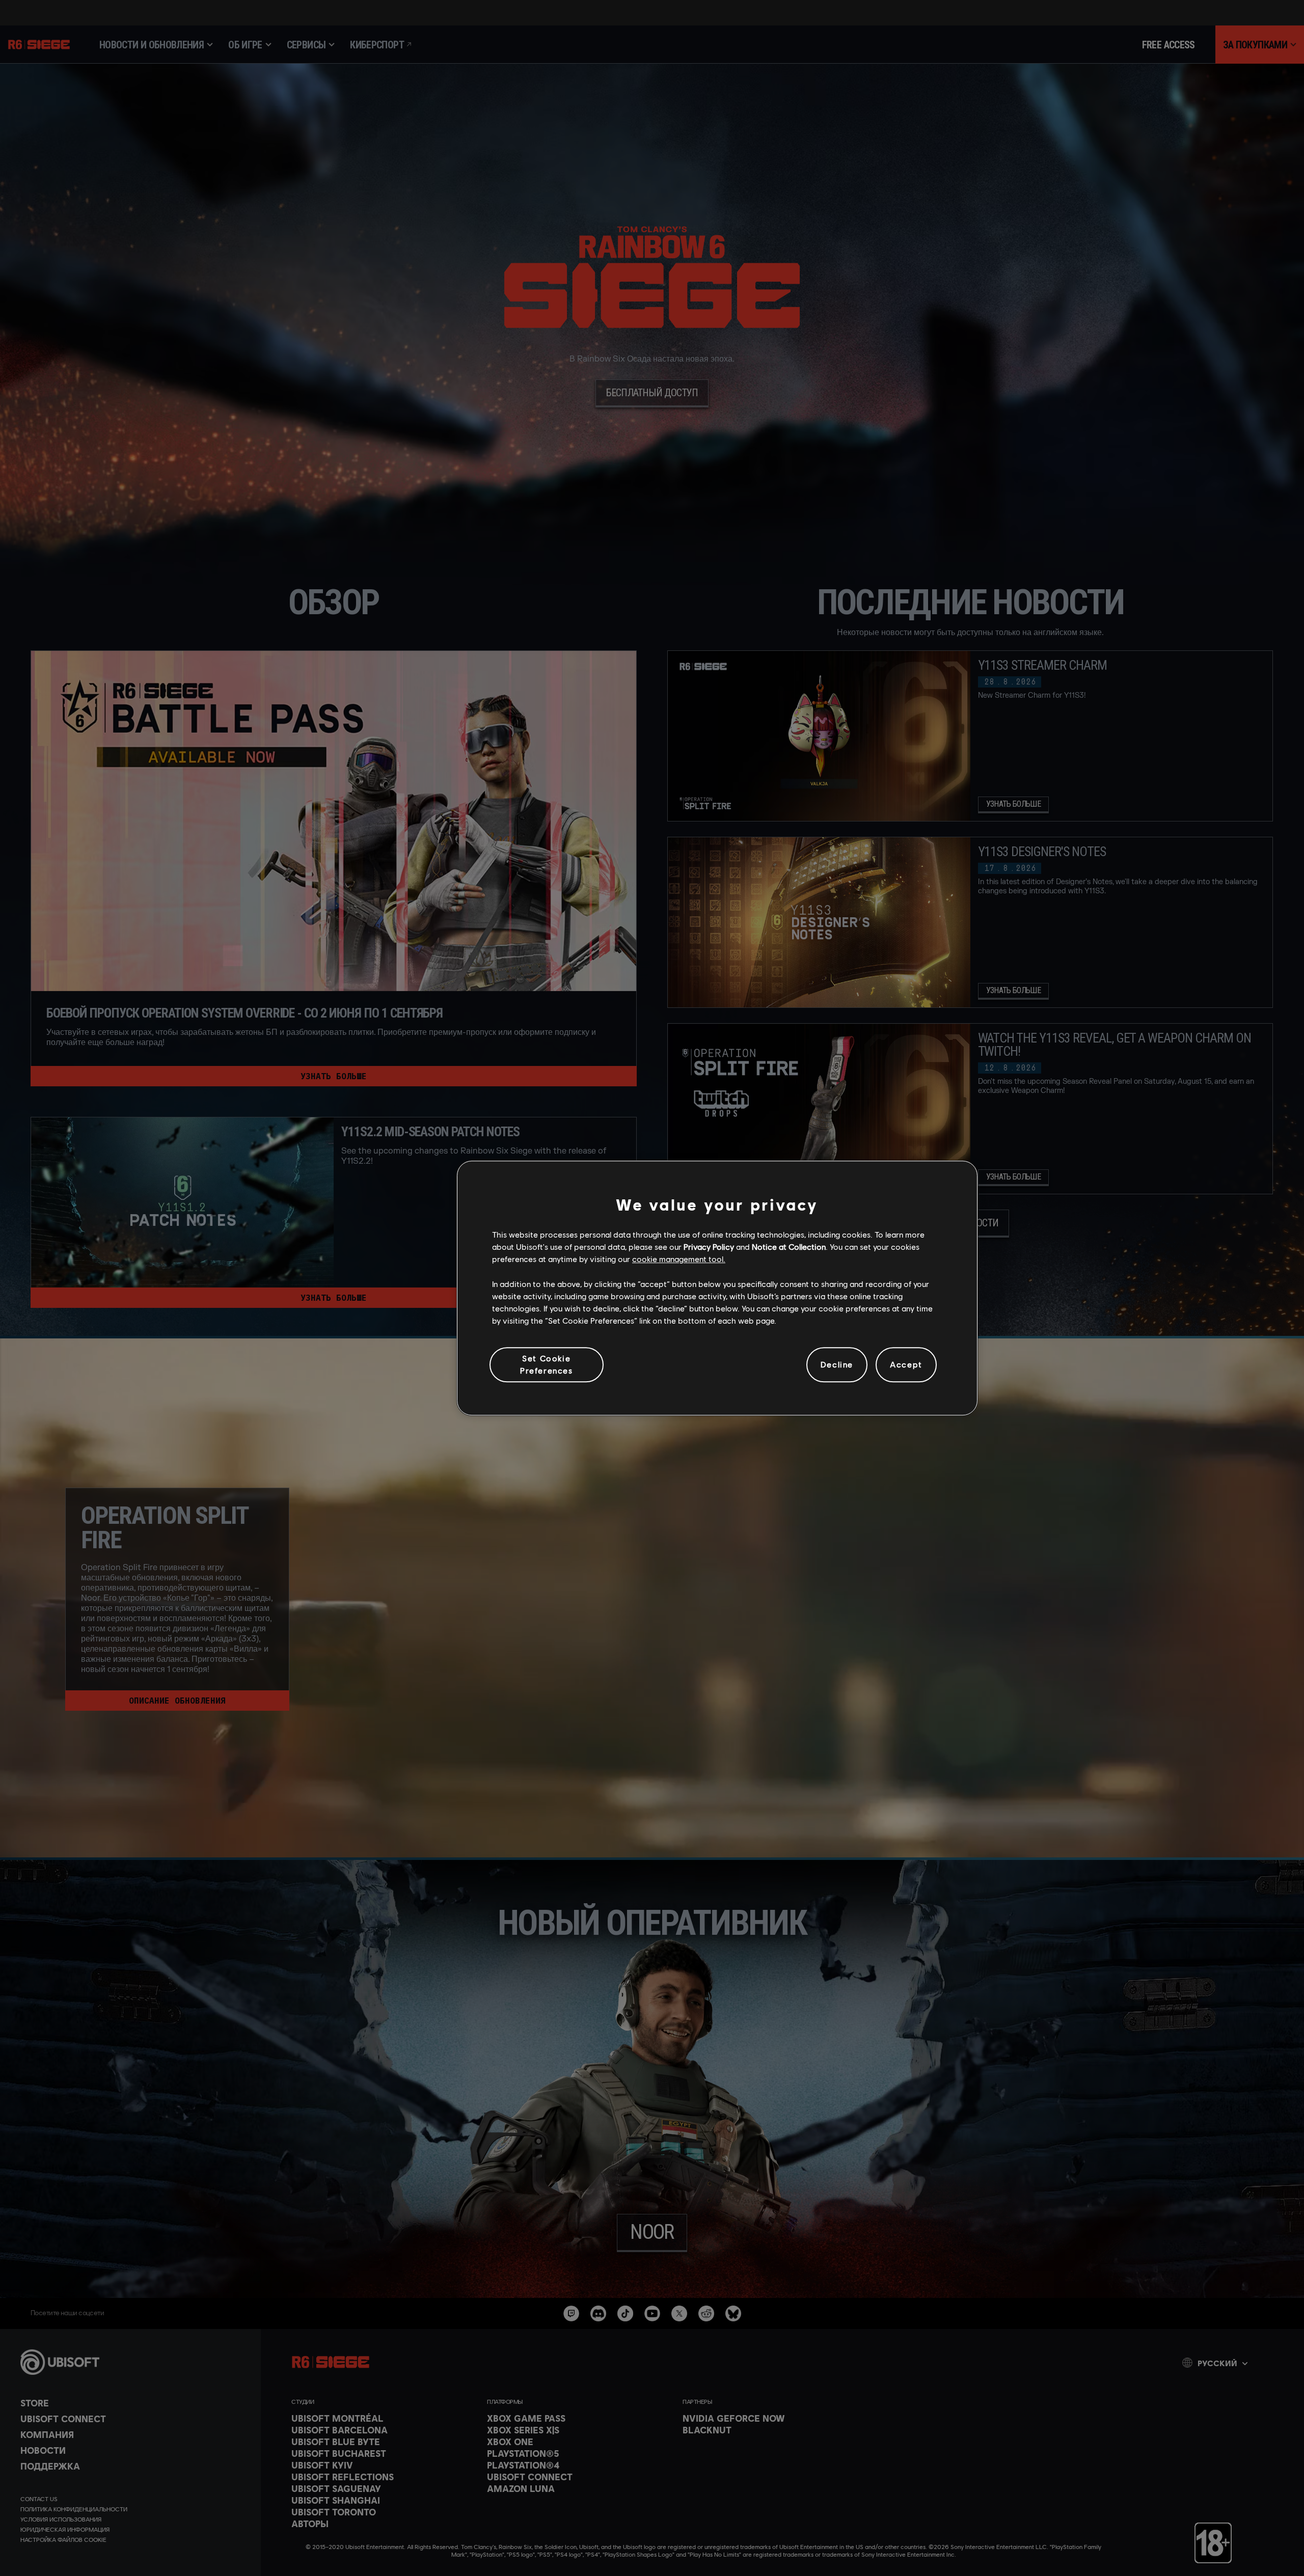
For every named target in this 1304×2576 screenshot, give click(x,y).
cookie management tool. (679, 1259)
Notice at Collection (789, 1246)
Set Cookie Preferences (547, 1364)
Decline (837, 1365)
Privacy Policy (709, 1246)
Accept (906, 1365)
